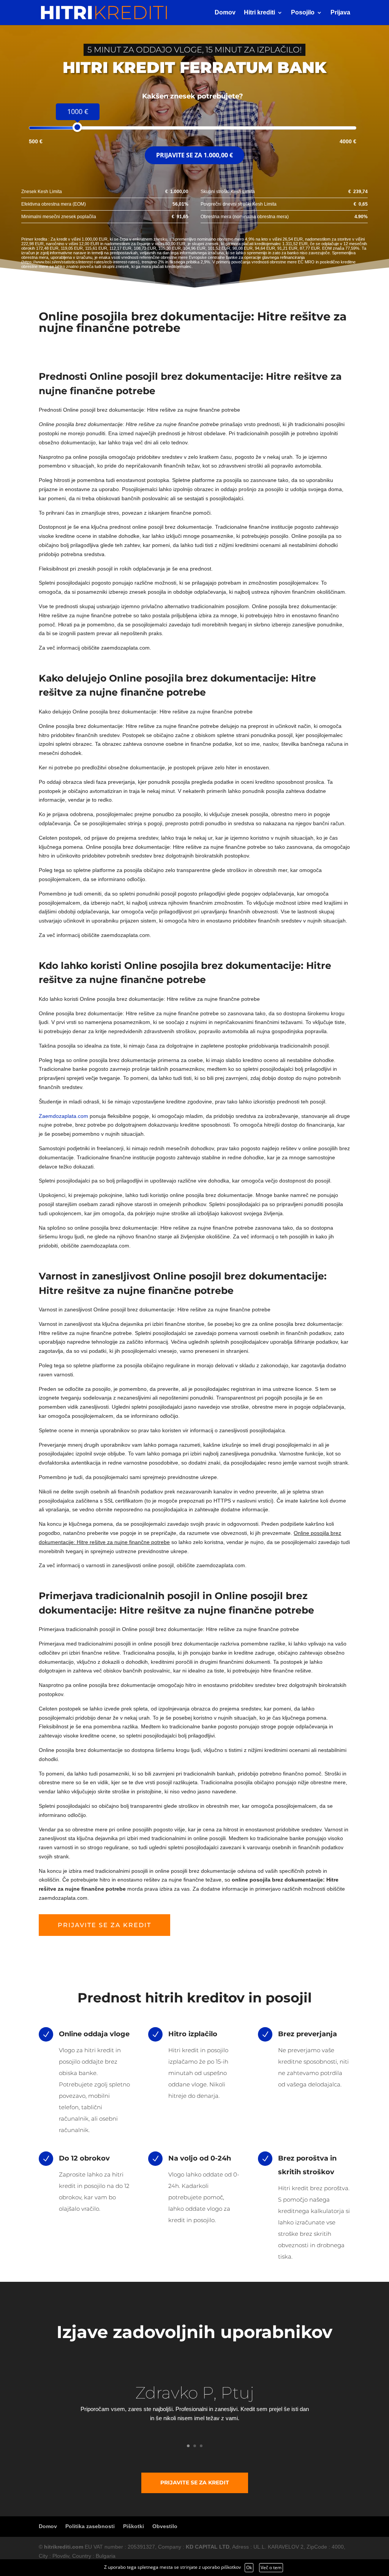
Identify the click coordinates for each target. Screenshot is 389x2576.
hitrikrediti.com (64, 2547)
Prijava (340, 13)
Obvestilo (165, 2526)
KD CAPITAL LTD (208, 2547)
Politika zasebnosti (90, 2526)
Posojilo (303, 13)
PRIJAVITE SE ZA (194, 155)
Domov (225, 13)
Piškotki (134, 2526)
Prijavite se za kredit (104, 1925)
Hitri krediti (259, 13)
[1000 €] (77, 127)
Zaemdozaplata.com (63, 1116)
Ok (249, 2567)
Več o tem (271, 2567)
